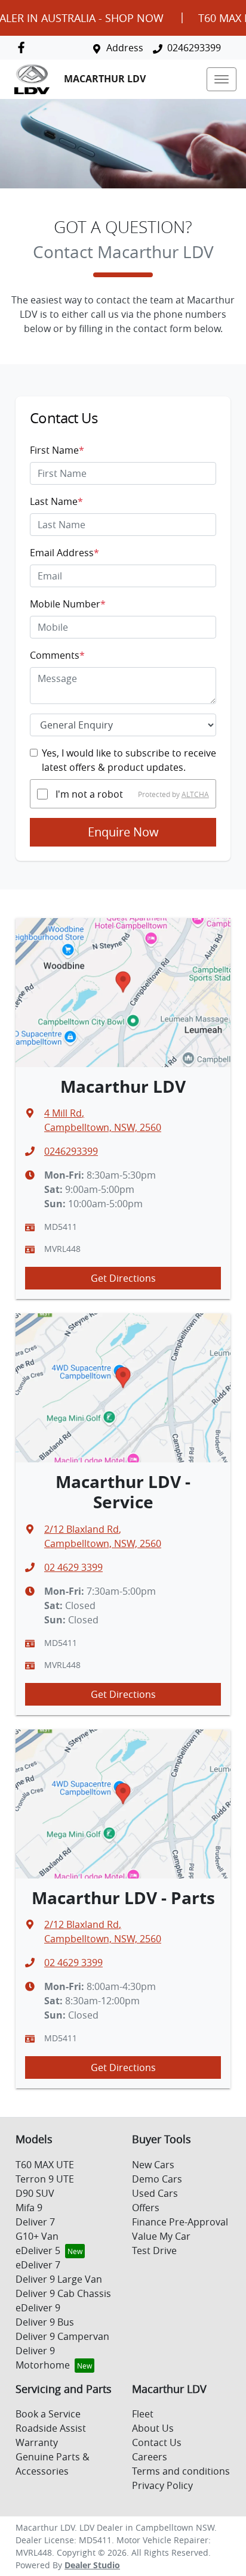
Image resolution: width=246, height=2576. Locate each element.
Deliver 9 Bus (45, 2322)
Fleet (143, 2414)
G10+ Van (37, 2236)
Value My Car (161, 2236)
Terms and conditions (181, 2471)
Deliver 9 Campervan (62, 2336)
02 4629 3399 (73, 1567)
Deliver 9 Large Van (59, 2279)
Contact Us (157, 2442)
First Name (57, 450)
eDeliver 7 (38, 2265)
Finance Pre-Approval (180, 2222)
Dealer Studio (92, 2565)
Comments (57, 655)
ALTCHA (195, 794)
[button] (222, 79)
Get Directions (123, 1278)
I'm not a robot (89, 794)
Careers (150, 2457)
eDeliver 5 (38, 2250)
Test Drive (154, 2250)
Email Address (64, 553)
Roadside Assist (51, 2428)
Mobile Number (68, 604)
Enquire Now (123, 832)
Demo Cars (157, 2179)
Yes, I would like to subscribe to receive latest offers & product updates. (129, 760)
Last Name (56, 501)
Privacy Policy (162, 2485)
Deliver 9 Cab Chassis (63, 2293)
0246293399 (194, 48)
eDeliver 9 (38, 2308)
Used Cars (155, 2193)
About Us (153, 2428)
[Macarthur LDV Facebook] (24, 47)
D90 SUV (35, 2193)
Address (125, 48)
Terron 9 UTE (45, 2179)
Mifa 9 (29, 2208)
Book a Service (48, 2414)
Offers (146, 2208)
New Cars (153, 2165)
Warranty (37, 2442)
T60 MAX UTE (45, 2165)
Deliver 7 (35, 2222)
